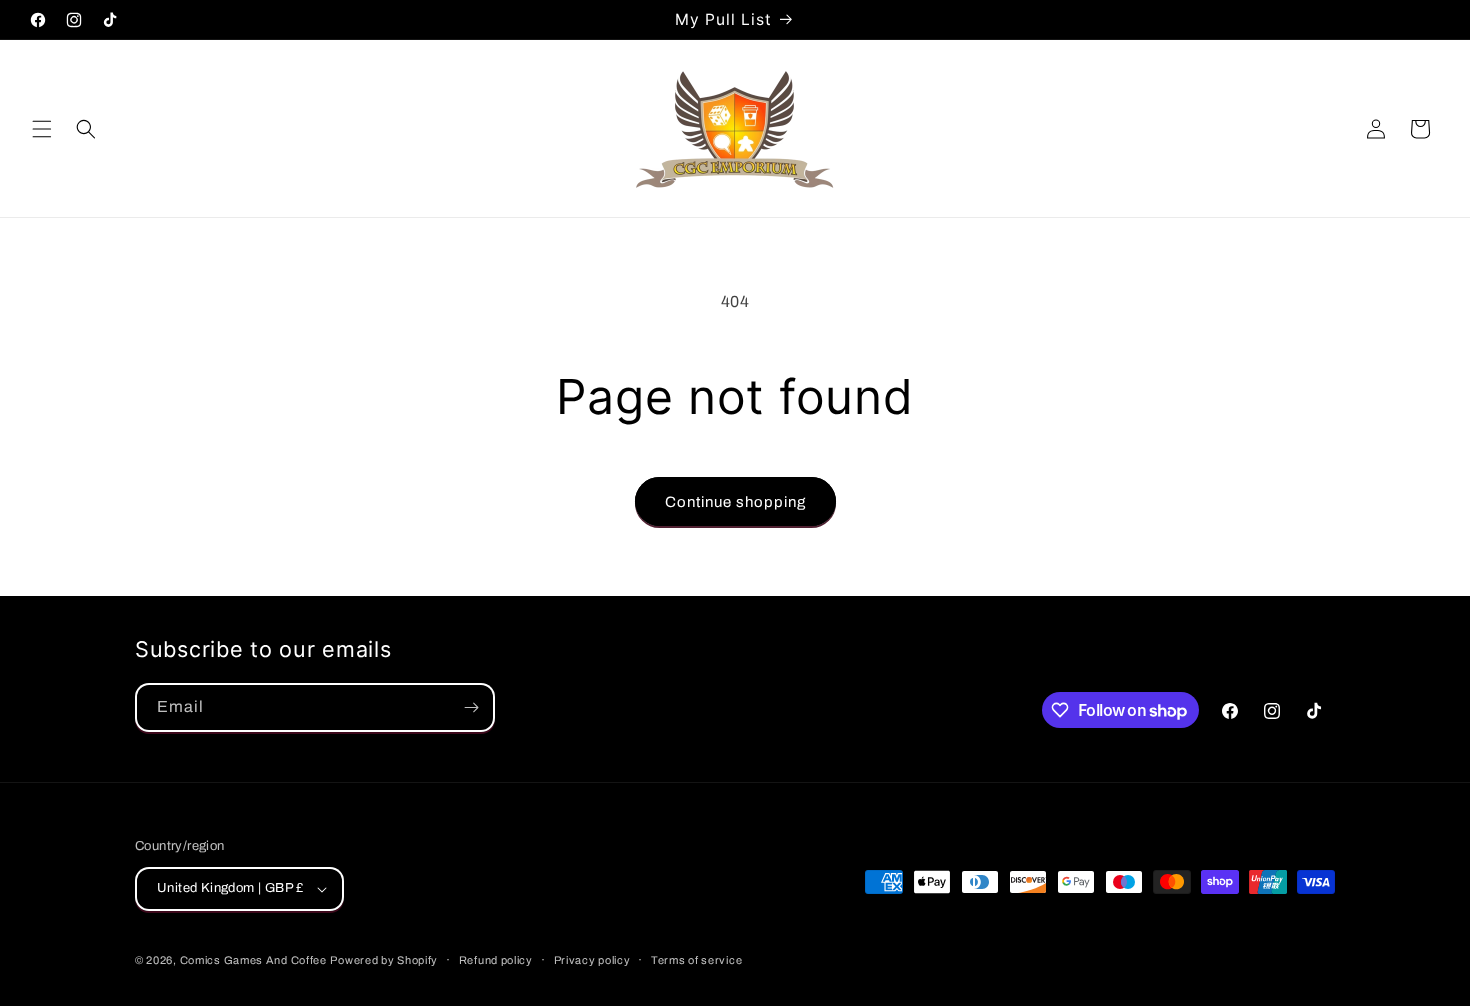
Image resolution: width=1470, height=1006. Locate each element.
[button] (42, 129)
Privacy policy (592, 960)
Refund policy (496, 960)
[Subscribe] (471, 707)
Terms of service (696, 960)
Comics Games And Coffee (253, 960)
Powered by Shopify (384, 960)
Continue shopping (735, 502)
